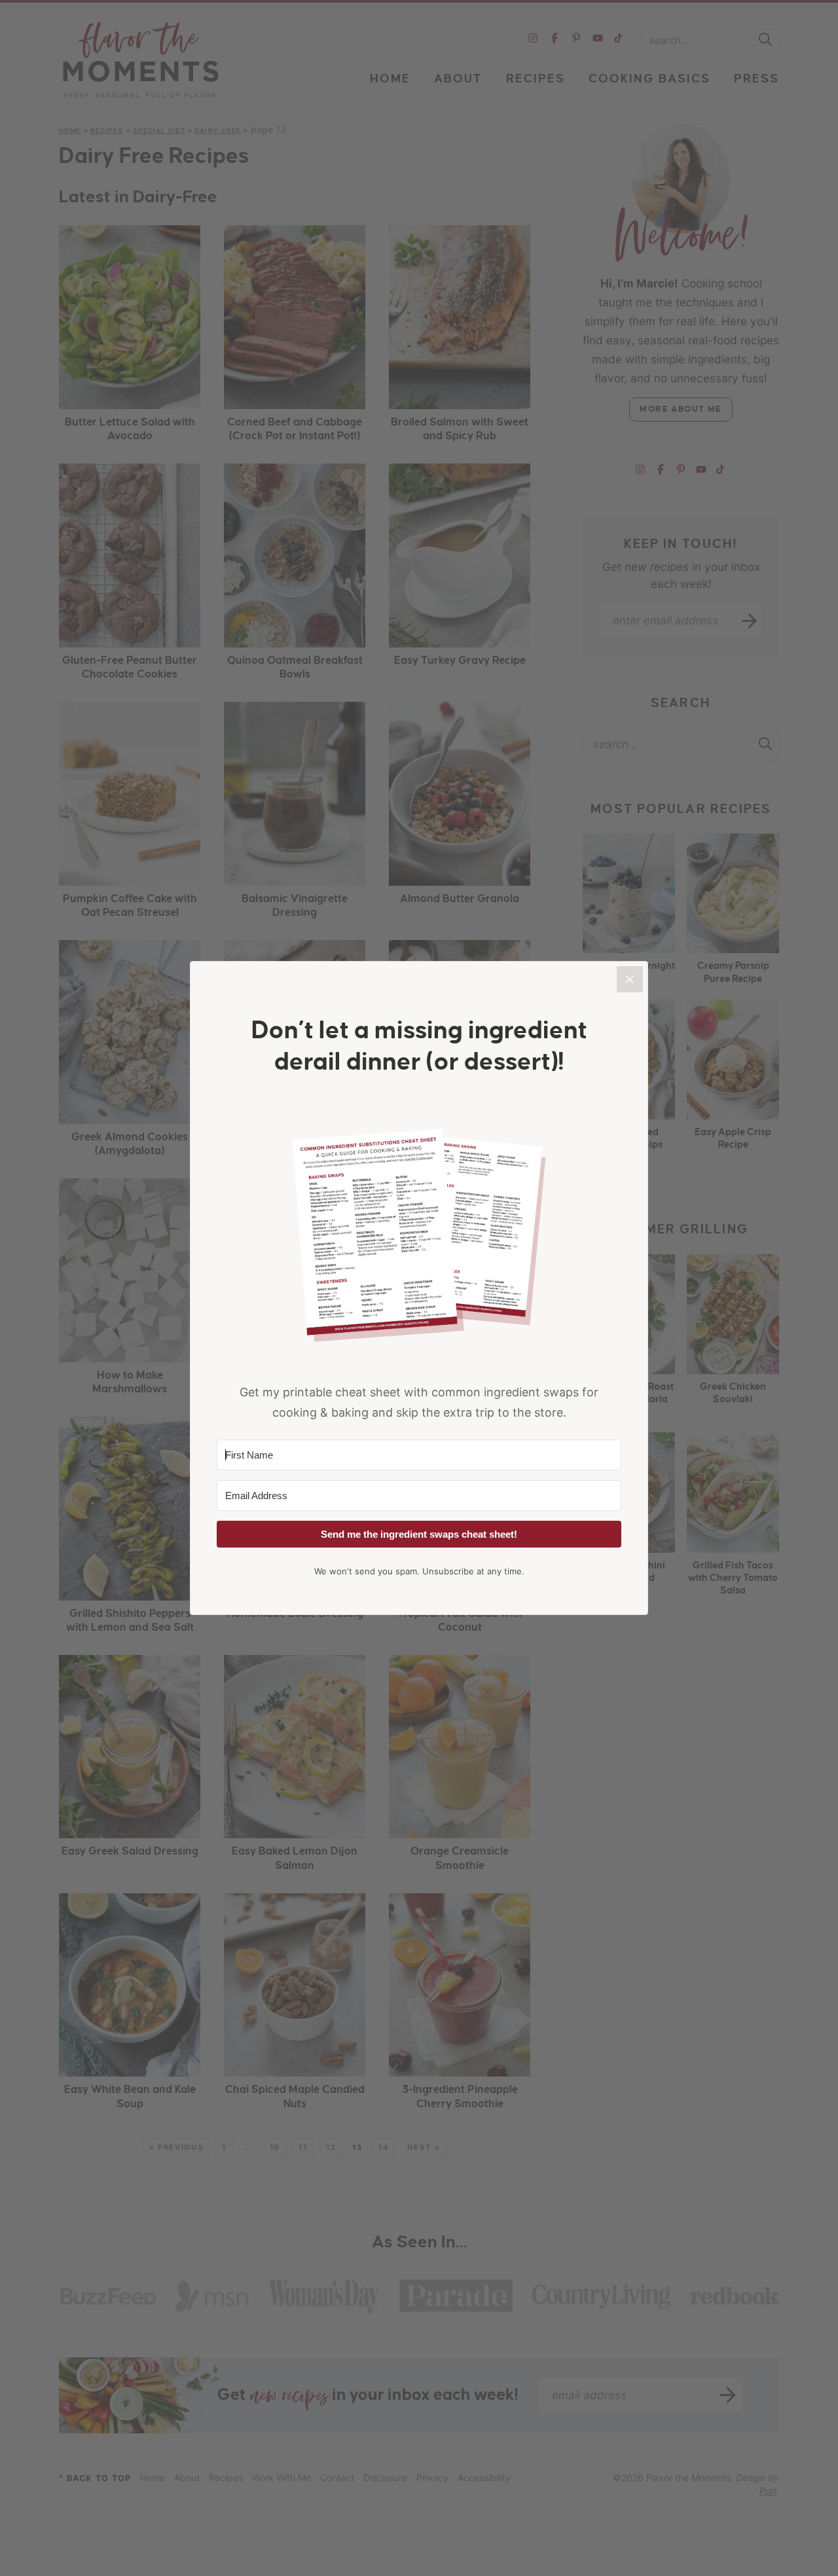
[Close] (630, 979)
